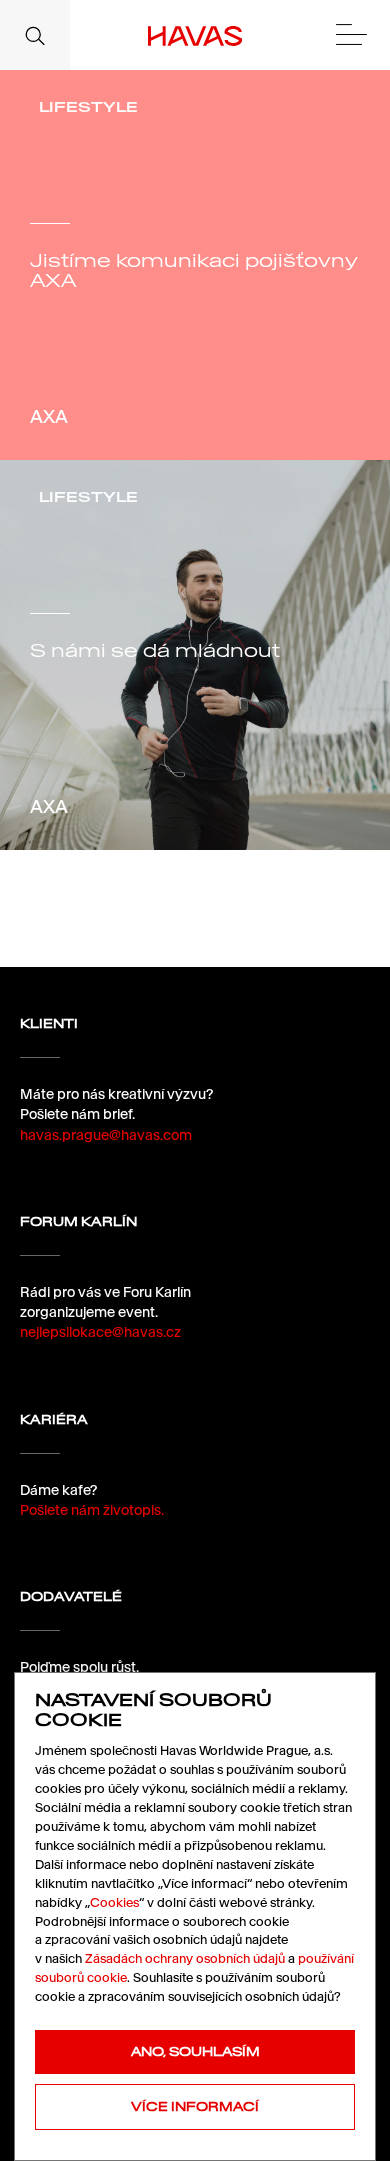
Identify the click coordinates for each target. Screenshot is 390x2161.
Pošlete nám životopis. (92, 1510)
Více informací (195, 2106)
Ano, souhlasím (195, 2051)
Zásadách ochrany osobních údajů (185, 1958)
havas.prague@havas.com (106, 1135)
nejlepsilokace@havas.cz (100, 1332)
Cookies (114, 1902)
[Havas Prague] (195, 35)
